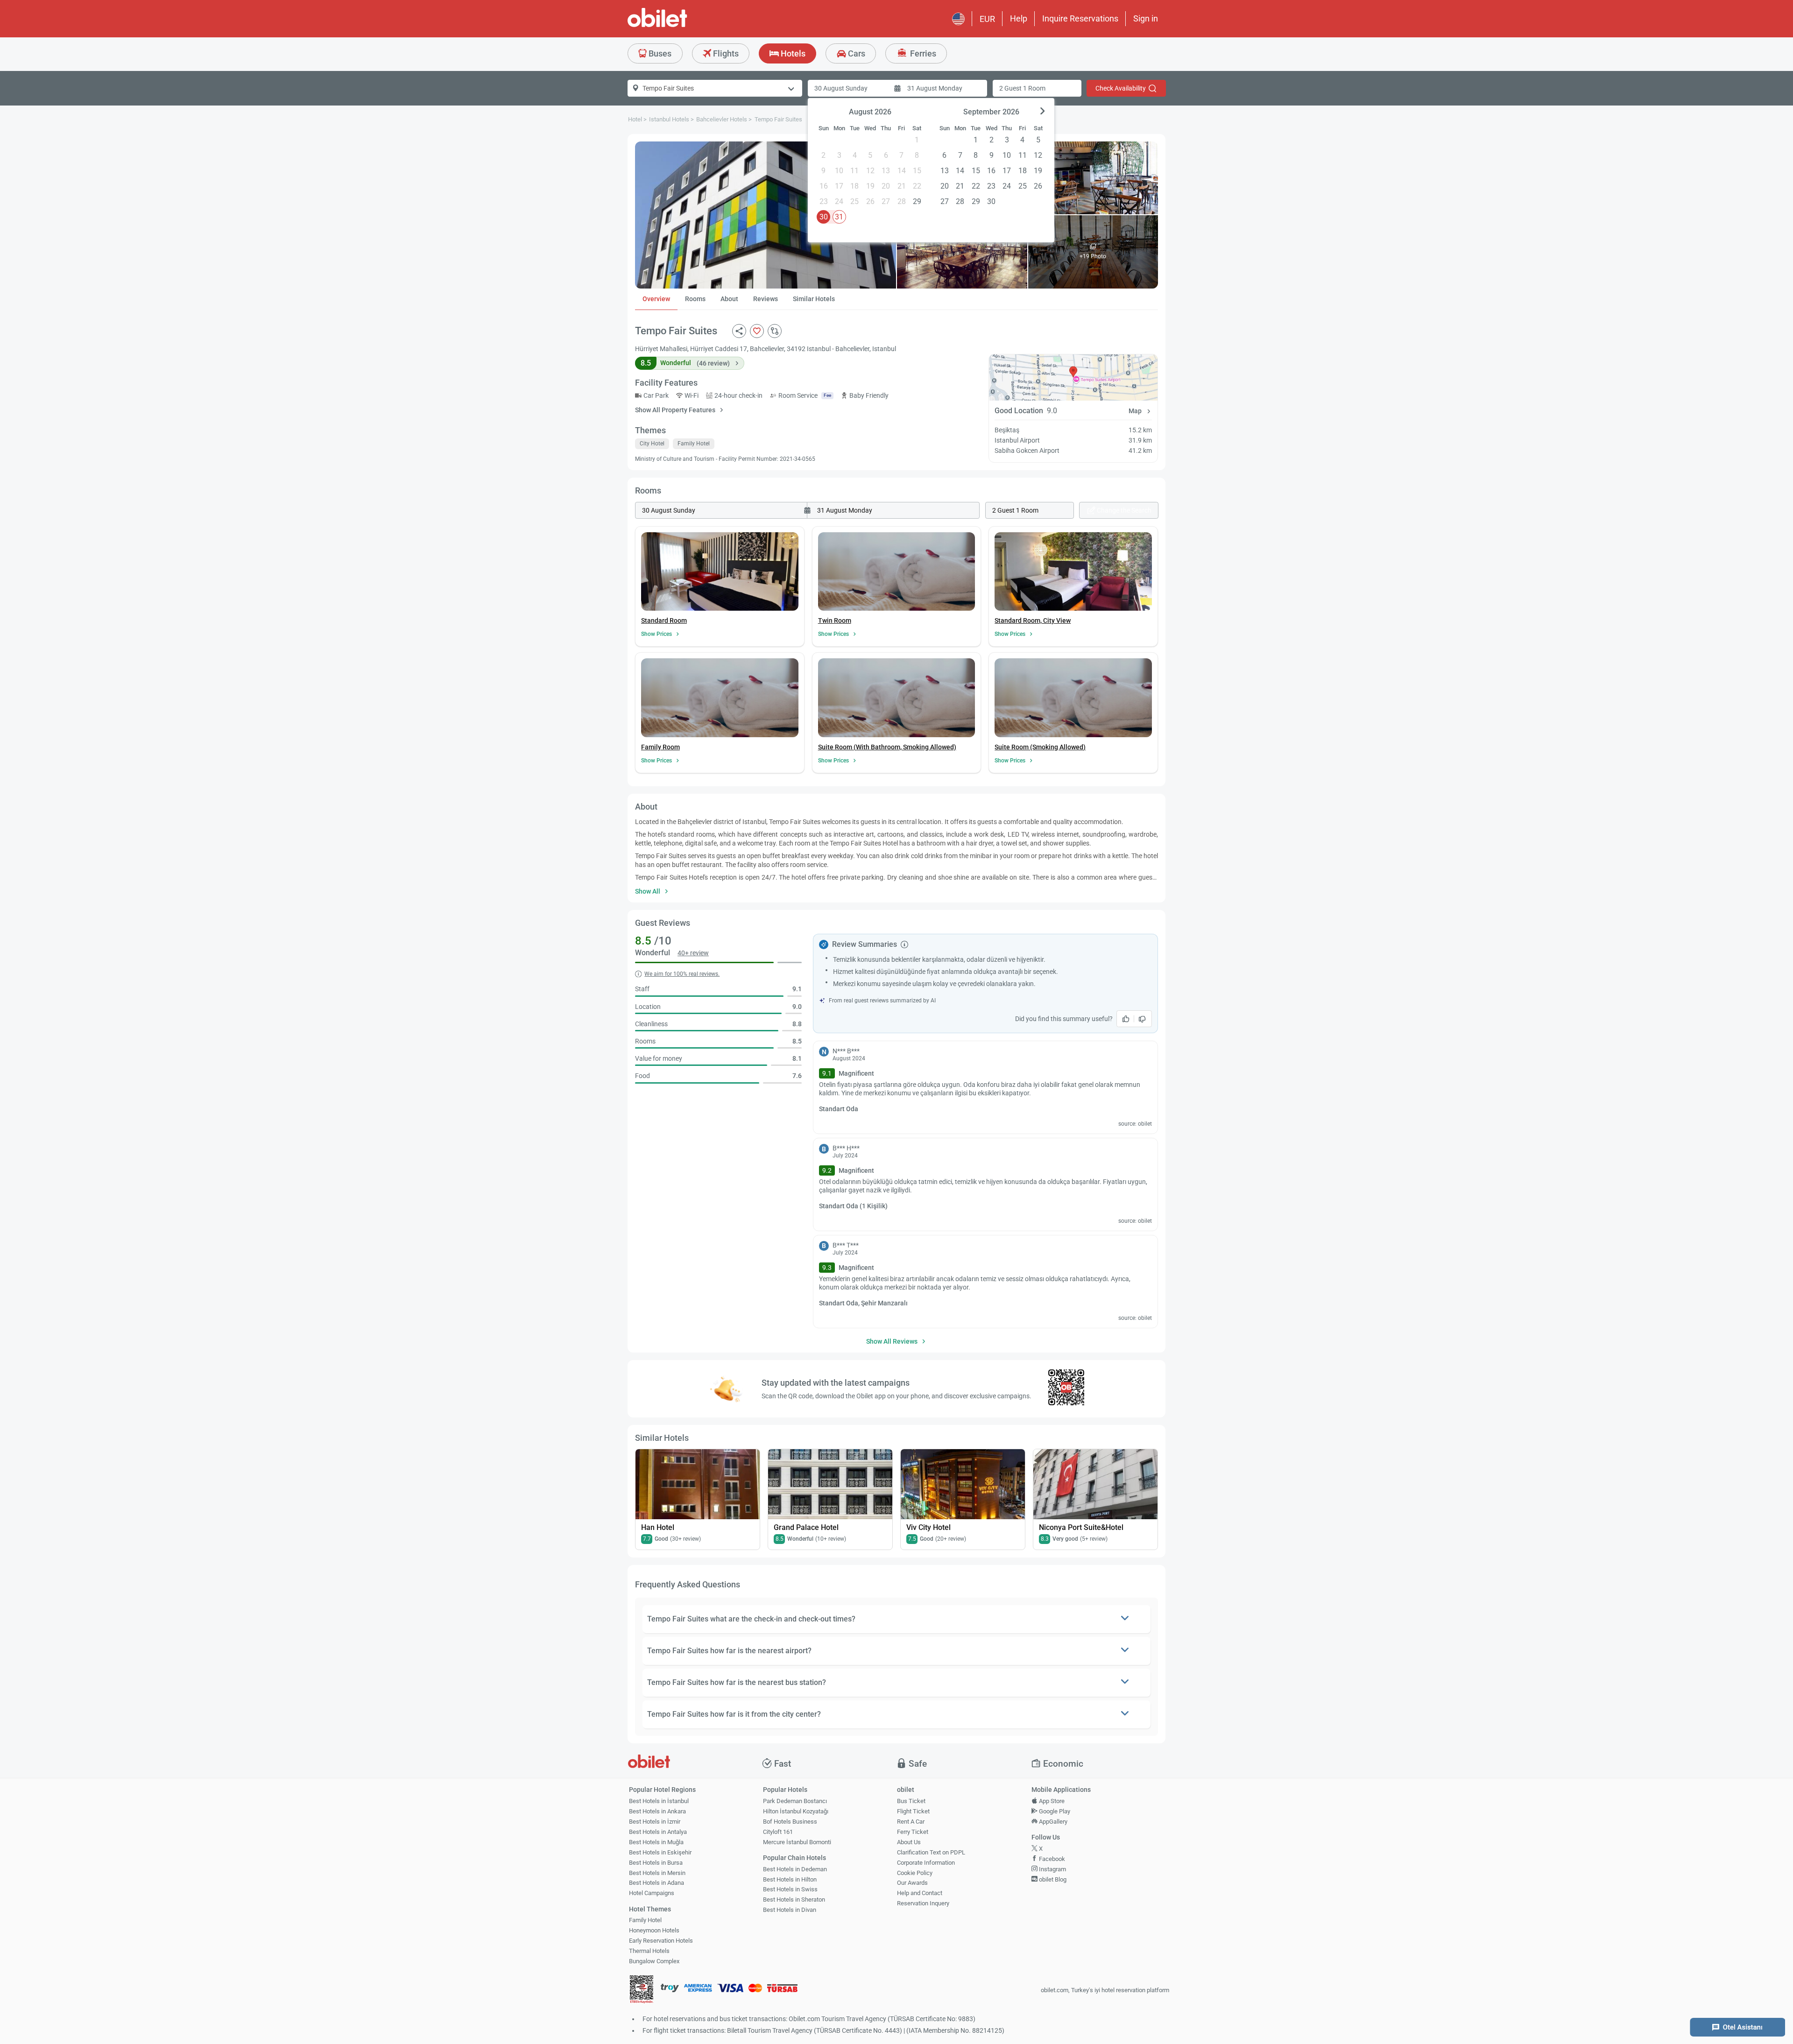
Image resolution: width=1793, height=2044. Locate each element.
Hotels (792, 53)
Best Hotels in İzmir (655, 1822)
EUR (987, 19)
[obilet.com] (680, 26)
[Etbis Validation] (642, 1991)
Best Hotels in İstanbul (659, 1801)
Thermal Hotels (649, 1951)
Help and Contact (920, 1893)
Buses (659, 53)
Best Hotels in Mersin (657, 1873)
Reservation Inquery (923, 1903)
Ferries (922, 53)
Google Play (1054, 1811)
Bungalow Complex (654, 1961)
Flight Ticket (913, 1811)
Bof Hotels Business (790, 1822)
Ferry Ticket (913, 1832)
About (729, 299)
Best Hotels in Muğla (656, 1842)
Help (1019, 18)
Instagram (1052, 1869)
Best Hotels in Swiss (790, 1889)
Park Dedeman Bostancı (795, 1801)
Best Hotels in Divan (790, 1910)
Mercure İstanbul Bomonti (797, 1842)
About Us (909, 1842)
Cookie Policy (915, 1873)
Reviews (766, 299)
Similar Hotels (814, 299)
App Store (1051, 1801)
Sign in (1146, 18)
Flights (725, 53)
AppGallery (1052, 1822)
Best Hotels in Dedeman (795, 1869)
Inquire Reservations (1080, 18)
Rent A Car (911, 1822)
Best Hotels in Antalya (658, 1832)
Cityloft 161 (778, 1832)
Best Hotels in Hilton (790, 1879)
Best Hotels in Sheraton (794, 1900)
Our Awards (912, 1883)
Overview (656, 299)
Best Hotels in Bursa (656, 1863)
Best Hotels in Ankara (657, 1811)
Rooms (695, 299)
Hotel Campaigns (652, 1893)
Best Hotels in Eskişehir (660, 1852)
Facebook (1051, 1859)
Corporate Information (926, 1863)
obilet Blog (1052, 1879)
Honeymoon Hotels (654, 1930)
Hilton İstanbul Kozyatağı (796, 1811)
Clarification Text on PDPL (931, 1852)
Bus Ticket (911, 1801)
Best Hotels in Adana (656, 1883)
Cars (856, 53)
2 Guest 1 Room (1022, 88)
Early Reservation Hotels (661, 1941)
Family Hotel (645, 1920)
